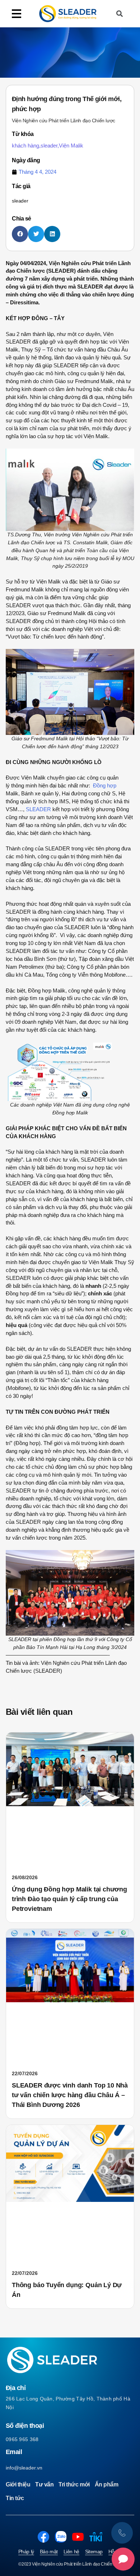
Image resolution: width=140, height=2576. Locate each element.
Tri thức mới (74, 2484)
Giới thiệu (18, 2484)
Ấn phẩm (107, 2484)
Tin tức (15, 2498)
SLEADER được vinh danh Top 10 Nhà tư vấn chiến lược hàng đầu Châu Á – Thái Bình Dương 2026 (70, 2095)
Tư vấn (44, 2484)
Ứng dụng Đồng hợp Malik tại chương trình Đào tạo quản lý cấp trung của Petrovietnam (69, 1899)
